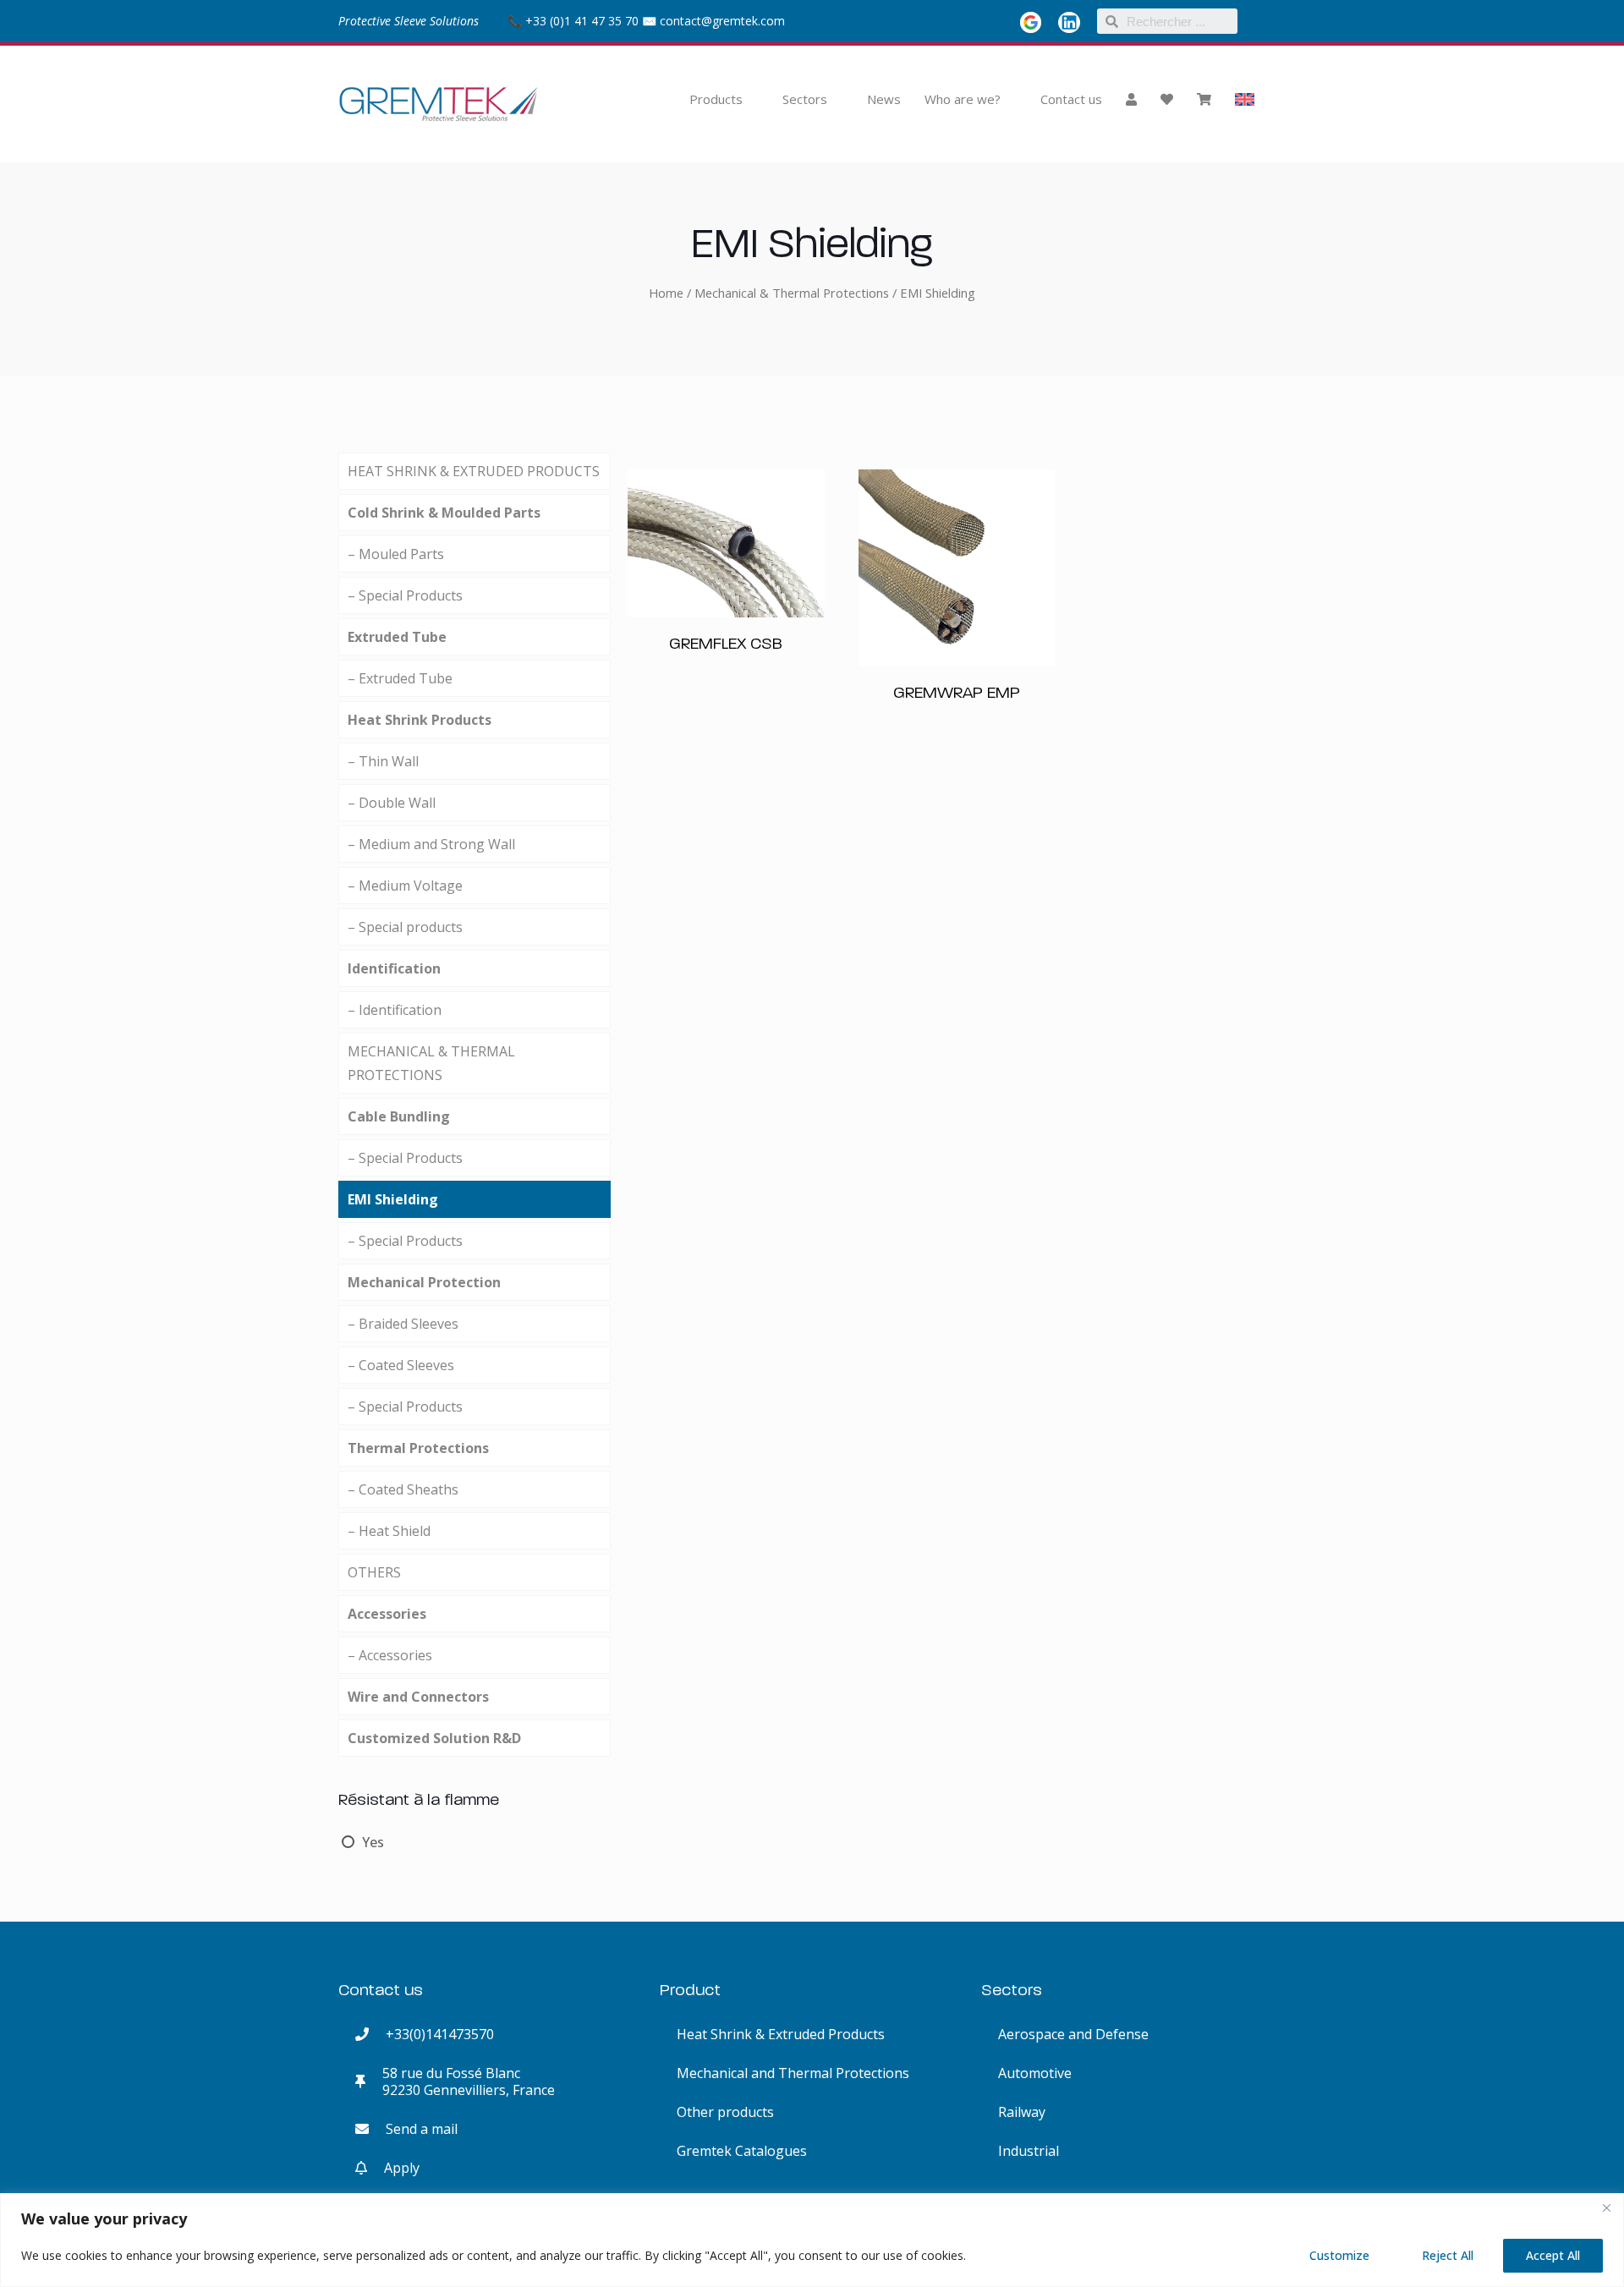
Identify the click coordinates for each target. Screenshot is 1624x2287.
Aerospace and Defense (1073, 2034)
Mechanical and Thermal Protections (793, 2073)
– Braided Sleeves (403, 1324)
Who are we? (963, 99)
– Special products (405, 927)
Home (666, 293)
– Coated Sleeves (401, 1365)
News (884, 99)
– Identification (395, 1010)
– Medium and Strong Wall (431, 844)
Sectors (805, 99)
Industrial (1029, 2151)
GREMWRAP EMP (957, 692)
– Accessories (390, 1655)
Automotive (1035, 2073)
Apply (393, 2168)
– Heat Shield (389, 1531)
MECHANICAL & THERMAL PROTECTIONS (431, 1063)
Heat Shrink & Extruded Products (781, 2034)
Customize (1339, 2255)
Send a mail (413, 2129)
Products (716, 99)
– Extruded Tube (400, 678)
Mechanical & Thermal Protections (792, 293)
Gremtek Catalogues (742, 2151)
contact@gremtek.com (722, 21)
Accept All (1553, 2255)
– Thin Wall (383, 761)
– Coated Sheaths (403, 1489)
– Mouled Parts (396, 554)
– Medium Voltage (405, 886)
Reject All (1448, 2255)
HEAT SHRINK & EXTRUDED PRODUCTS (474, 471)
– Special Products (405, 595)
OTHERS (374, 1572)
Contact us (1071, 99)
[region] (812, 2240)
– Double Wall (392, 803)
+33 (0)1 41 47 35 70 (580, 21)
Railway (1022, 2112)
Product (690, 1989)
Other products (725, 2112)
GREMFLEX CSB (726, 643)
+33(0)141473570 (431, 2034)
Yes (373, 1842)
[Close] (1606, 2207)
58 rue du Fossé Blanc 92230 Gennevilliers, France (460, 2081)
